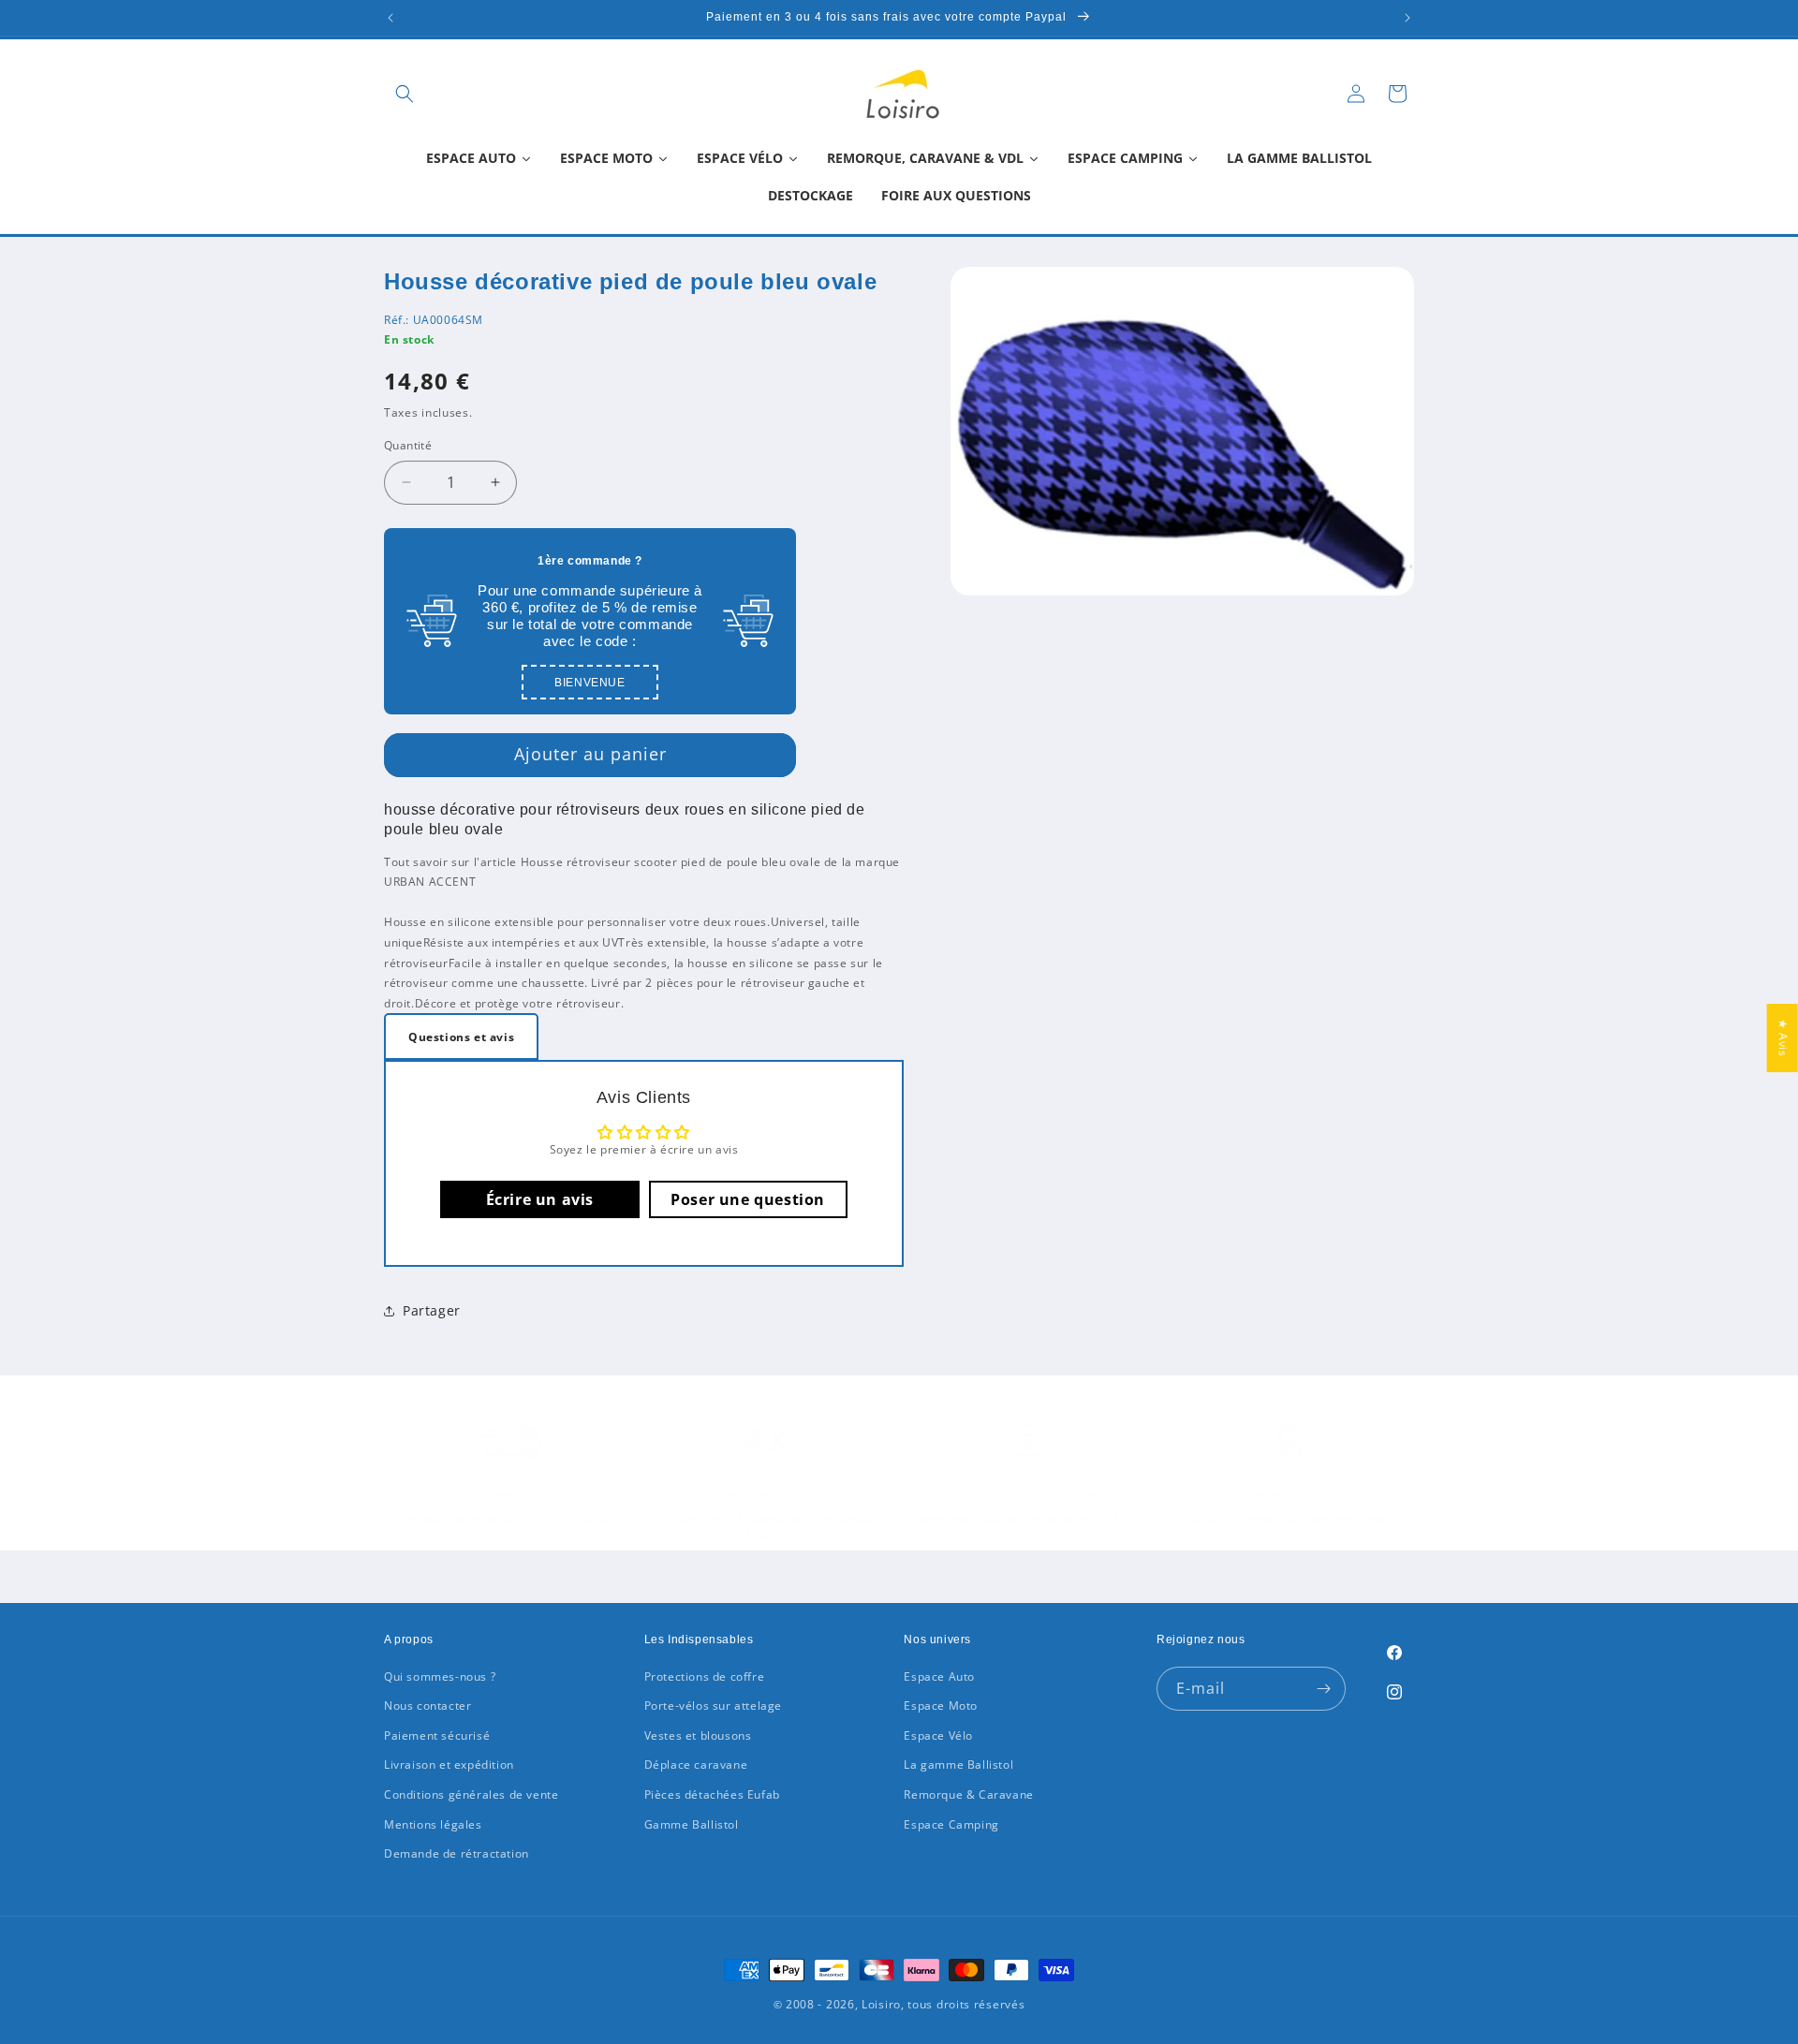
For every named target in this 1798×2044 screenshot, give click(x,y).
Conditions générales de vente (471, 1794)
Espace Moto (941, 1706)
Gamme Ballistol (692, 1824)
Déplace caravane (696, 1765)
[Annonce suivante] (1407, 18)
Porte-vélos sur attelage (713, 1706)
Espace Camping (951, 1824)
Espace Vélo (938, 1735)
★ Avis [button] (1783, 1038)
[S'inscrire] (1324, 1689)
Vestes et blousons (698, 1735)
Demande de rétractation (457, 1853)
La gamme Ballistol (958, 1765)
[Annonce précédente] (391, 18)
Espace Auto (939, 1676)
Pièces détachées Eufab (712, 1794)
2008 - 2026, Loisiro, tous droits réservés (903, 2004)
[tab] (461, 1037)
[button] (405, 94)
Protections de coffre (705, 1676)
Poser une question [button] (748, 1199)
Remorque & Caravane (968, 1794)
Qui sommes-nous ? (440, 1676)
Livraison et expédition (449, 1765)
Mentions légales (433, 1824)
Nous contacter (427, 1706)
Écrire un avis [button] (540, 1199)
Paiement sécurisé (437, 1735)
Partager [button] (432, 1310)
